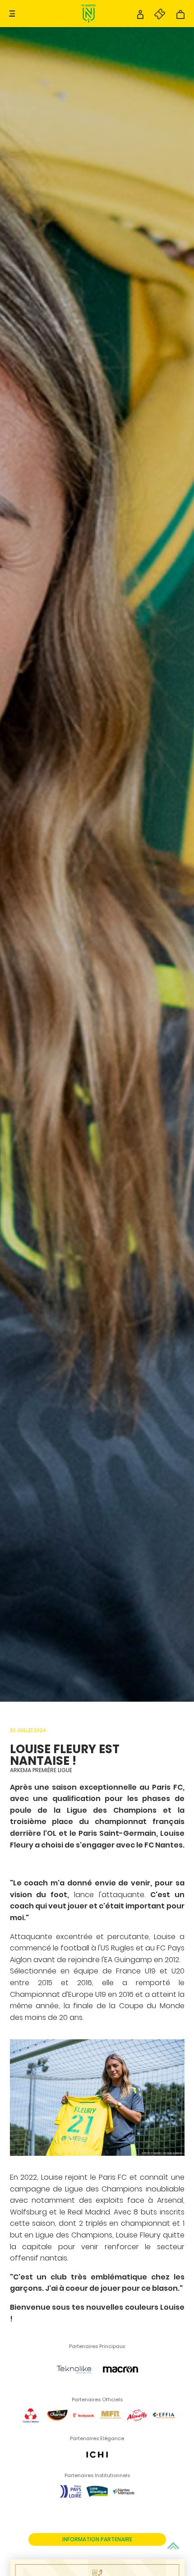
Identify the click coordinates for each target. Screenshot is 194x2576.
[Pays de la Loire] (70, 2502)
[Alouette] (137, 2426)
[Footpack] (84, 2426)
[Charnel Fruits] (57, 2426)
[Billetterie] (155, 17)
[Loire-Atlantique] (97, 2502)
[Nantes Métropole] (124, 2502)
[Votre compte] (140, 17)
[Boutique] (180, 17)
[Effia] (164, 2426)
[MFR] (111, 2426)
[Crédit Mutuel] (31, 2426)
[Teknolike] (74, 2387)
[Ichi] (97, 2465)
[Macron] (120, 2387)
